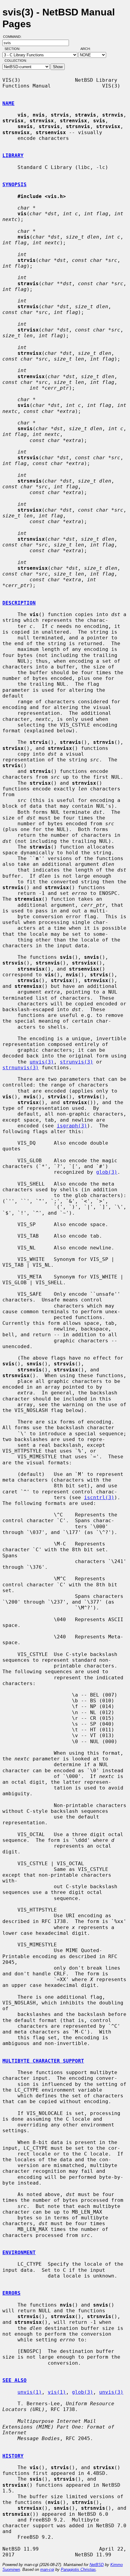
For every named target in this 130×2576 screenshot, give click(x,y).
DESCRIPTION (19, 603)
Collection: (16, 61)
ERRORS (11, 2293)
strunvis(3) (76, 1062)
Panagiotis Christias (78, 2569)
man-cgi (47, 2569)
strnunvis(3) (21, 1068)
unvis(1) (30, 2392)
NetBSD (97, 2565)
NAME (8, 103)
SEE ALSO (15, 2380)
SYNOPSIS (15, 185)
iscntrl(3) (99, 1497)
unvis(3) (42, 1062)
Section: (14, 49)
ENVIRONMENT (19, 2253)
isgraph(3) (72, 1126)
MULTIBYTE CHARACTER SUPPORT (43, 2061)
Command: (14, 37)
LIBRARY (13, 155)
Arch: (88, 49)
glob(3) (107, 1172)
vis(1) (57, 2392)
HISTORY (13, 2456)
